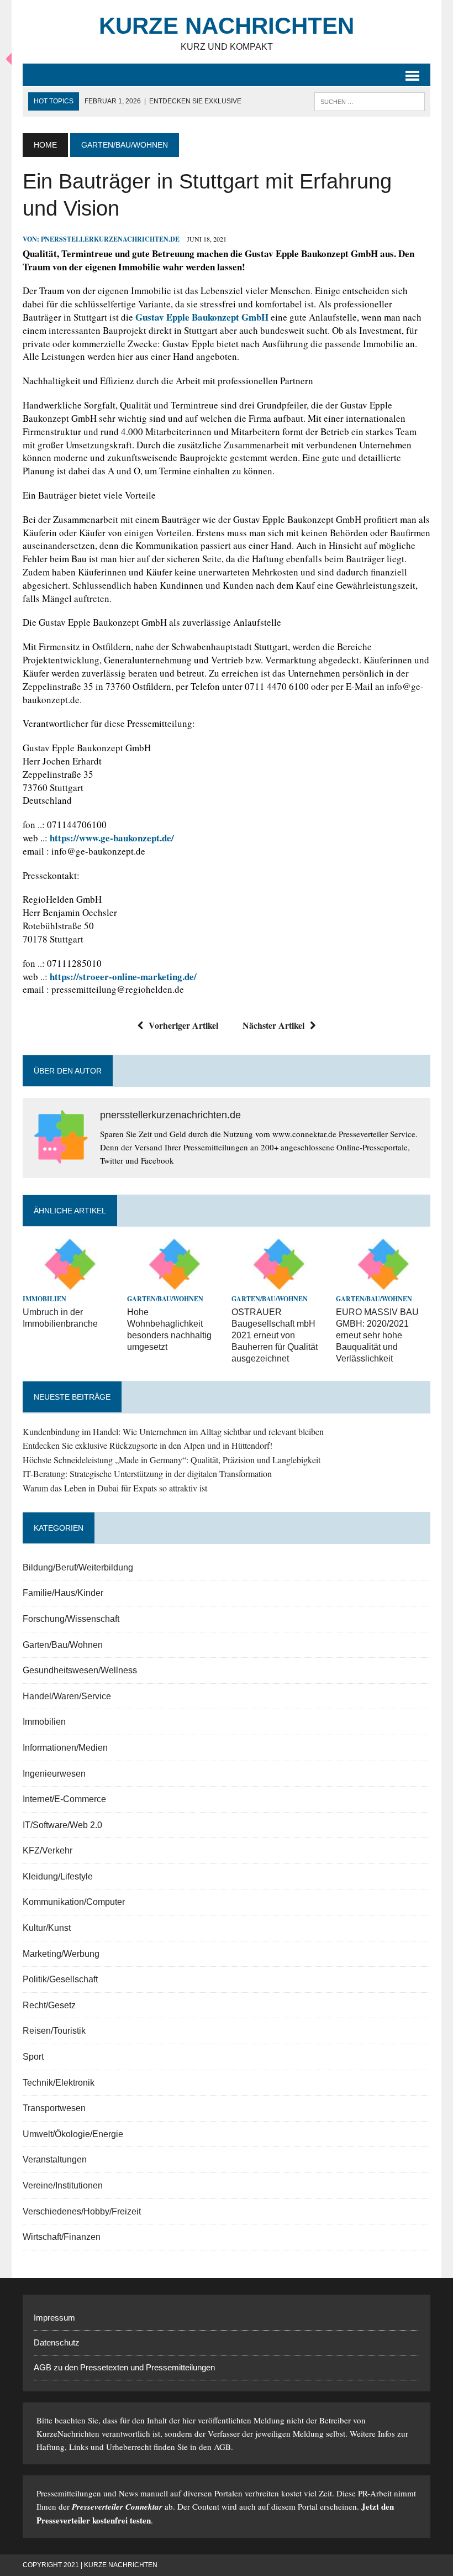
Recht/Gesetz (49, 2005)
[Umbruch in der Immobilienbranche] (70, 1284)
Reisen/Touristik (54, 2031)
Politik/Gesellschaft (60, 1979)
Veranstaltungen (55, 2159)
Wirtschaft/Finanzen (62, 2237)
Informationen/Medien (65, 1748)
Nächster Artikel (273, 1025)
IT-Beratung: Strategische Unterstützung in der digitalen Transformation (147, 1473)
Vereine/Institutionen (63, 2185)
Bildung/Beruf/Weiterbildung (78, 1567)
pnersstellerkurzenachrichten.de (110, 239)
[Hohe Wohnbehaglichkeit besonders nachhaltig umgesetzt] (174, 1284)
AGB (222, 2447)
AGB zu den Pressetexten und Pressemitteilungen (124, 2367)
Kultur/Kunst (47, 1928)
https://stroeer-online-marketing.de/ (123, 977)
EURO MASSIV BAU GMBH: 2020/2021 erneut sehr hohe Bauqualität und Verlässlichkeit (377, 1335)
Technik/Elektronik (59, 2083)
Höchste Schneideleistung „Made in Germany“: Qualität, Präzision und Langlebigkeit (172, 1460)
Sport (33, 2057)
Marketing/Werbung (61, 1954)
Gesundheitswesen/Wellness (80, 1670)
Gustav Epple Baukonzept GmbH (202, 317)
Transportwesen (54, 2108)
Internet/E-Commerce (64, 1799)
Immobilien (44, 1299)
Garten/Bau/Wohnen (165, 1299)
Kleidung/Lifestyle (58, 1876)
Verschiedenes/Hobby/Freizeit (82, 2211)
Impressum (54, 2318)
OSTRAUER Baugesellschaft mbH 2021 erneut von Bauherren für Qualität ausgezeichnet (275, 1335)
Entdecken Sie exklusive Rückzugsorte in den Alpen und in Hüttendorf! (148, 1445)
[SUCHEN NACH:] (370, 101)
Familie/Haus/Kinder (63, 1593)
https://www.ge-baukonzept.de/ (112, 838)
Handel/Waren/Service (67, 1696)
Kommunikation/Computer (74, 1902)
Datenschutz (57, 2342)
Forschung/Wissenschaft (71, 1619)
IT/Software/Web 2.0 (62, 1825)
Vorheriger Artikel (183, 1025)
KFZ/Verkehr (48, 1850)
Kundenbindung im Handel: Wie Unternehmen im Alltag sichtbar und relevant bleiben (173, 1431)
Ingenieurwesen (54, 1774)
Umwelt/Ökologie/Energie (73, 2134)
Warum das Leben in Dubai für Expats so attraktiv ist (115, 1488)
